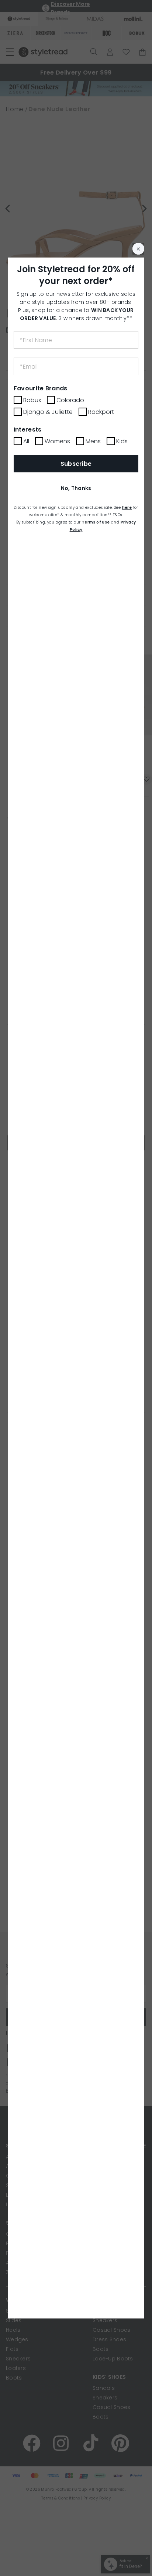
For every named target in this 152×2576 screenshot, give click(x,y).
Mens (93, 441)
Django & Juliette (48, 412)
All (26, 441)
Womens (57, 441)
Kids (122, 441)
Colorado (70, 400)
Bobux (32, 400)
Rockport (101, 412)
